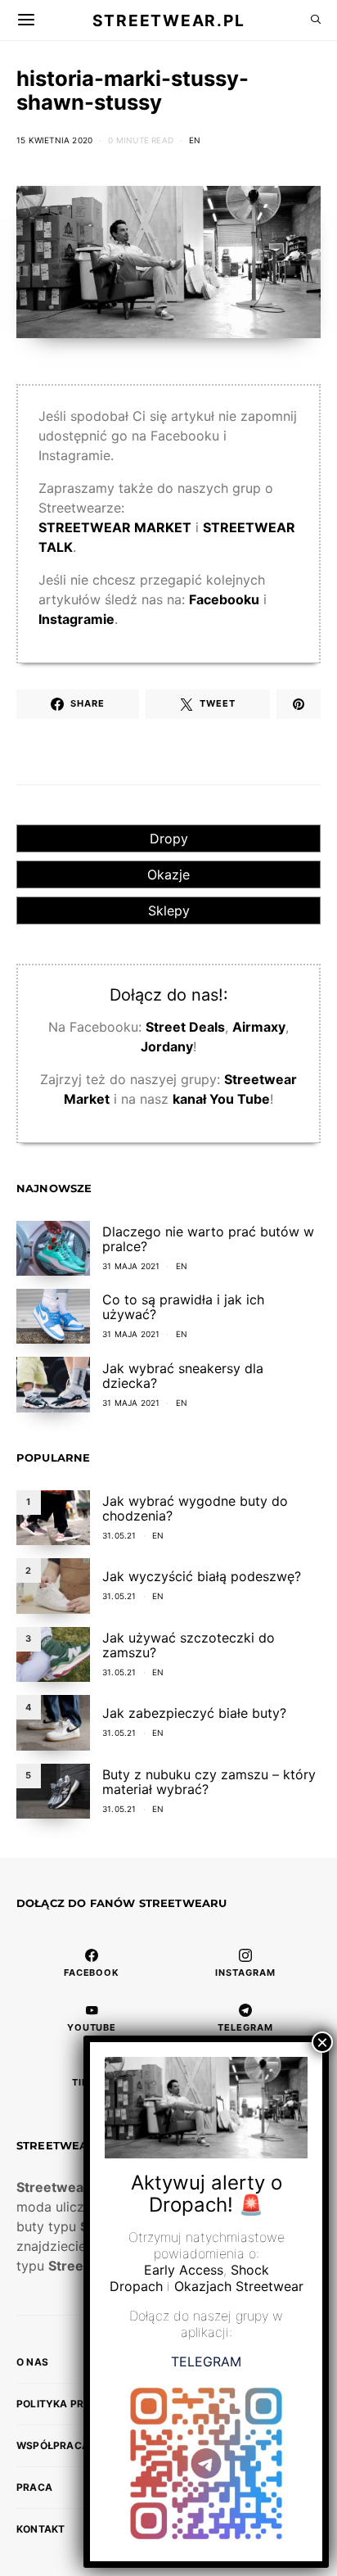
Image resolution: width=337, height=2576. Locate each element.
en (195, 140)
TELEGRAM (206, 2361)
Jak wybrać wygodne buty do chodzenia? (195, 1508)
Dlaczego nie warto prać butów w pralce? (208, 1239)
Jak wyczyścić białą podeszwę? (202, 1576)
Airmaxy (259, 1027)
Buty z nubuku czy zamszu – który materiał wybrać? (209, 1782)
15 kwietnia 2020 (54, 140)
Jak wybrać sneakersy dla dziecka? (183, 1376)
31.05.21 (119, 1535)
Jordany (167, 1046)
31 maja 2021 (131, 1266)
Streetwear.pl (168, 20)
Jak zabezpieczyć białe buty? (194, 1713)
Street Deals (185, 1027)
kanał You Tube (221, 1099)
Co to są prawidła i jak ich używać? (183, 1307)
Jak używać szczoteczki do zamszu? (189, 1645)
